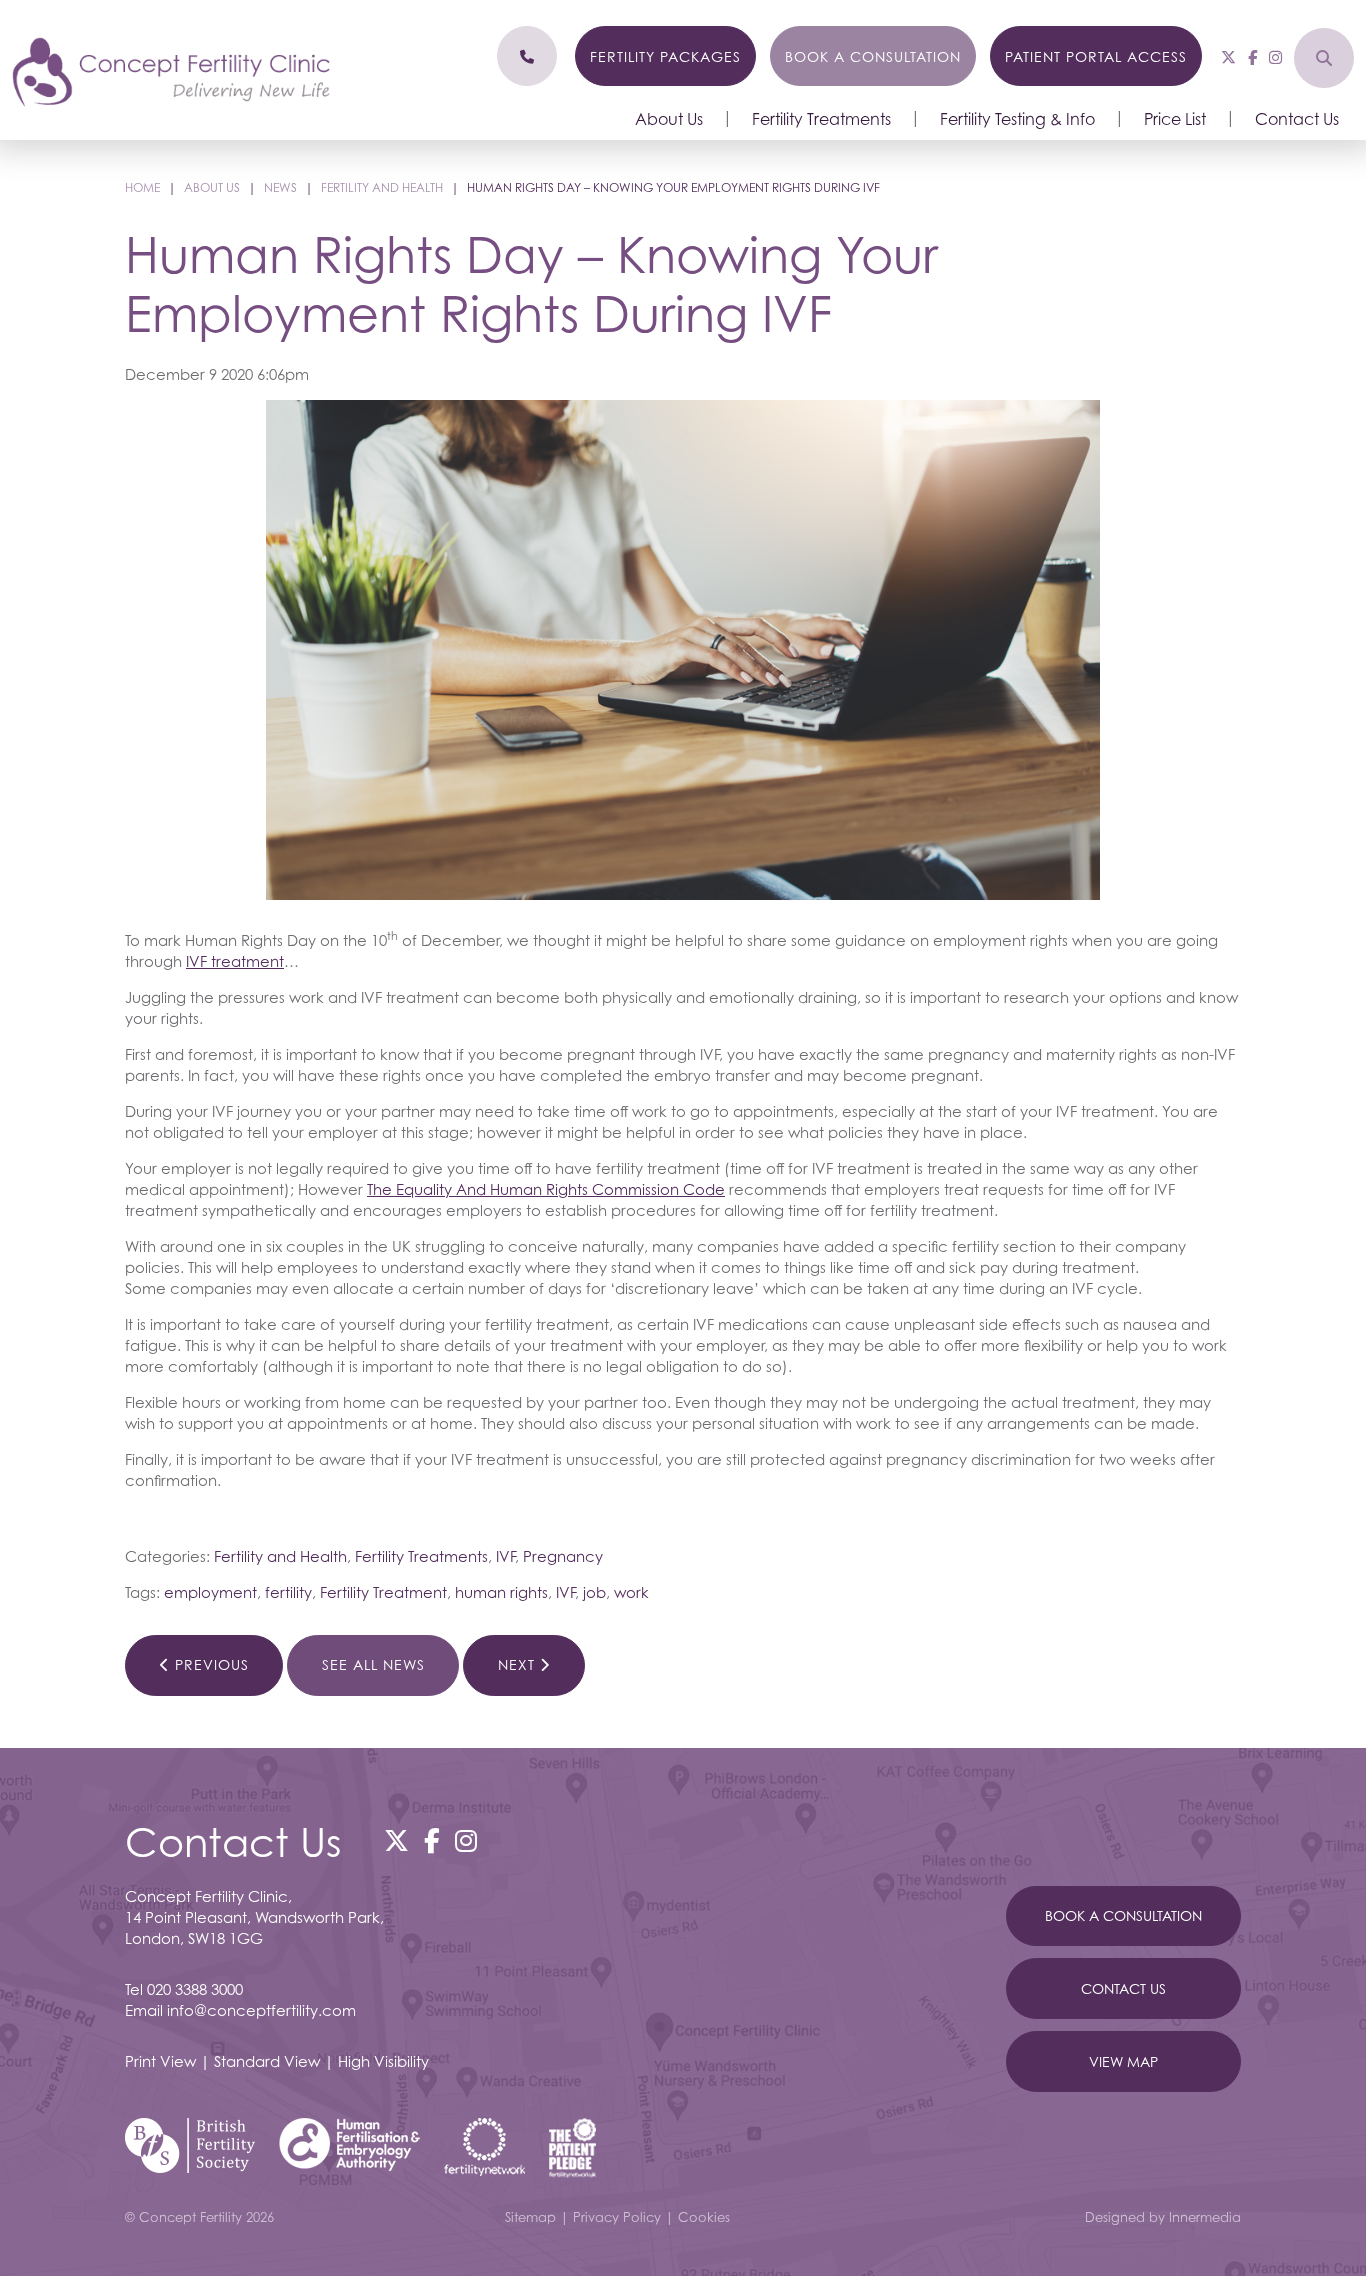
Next (519, 1664)
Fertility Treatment (383, 1592)
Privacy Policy (617, 2217)
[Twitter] (1228, 57)
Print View (160, 2061)
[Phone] (527, 56)
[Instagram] (1275, 57)
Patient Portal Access (1096, 56)
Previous (209, 1664)
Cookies (704, 2217)
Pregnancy (563, 1556)
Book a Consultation (873, 56)
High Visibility (383, 2061)
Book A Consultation (1123, 1915)
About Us (669, 119)
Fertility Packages (665, 56)
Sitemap (530, 2217)
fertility (288, 1592)
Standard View (267, 2061)
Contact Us (1297, 119)
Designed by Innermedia (1163, 2217)
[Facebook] (1252, 57)
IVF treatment (235, 961)
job (594, 1592)
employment (210, 1592)
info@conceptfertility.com (261, 2010)
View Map (1123, 2061)
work (631, 1592)
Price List (1175, 119)
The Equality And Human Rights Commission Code (546, 1189)
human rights (501, 1592)
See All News (373, 1664)
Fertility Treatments (821, 119)
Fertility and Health (280, 1556)
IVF (505, 1556)
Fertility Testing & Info (1017, 119)
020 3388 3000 (195, 1989)
